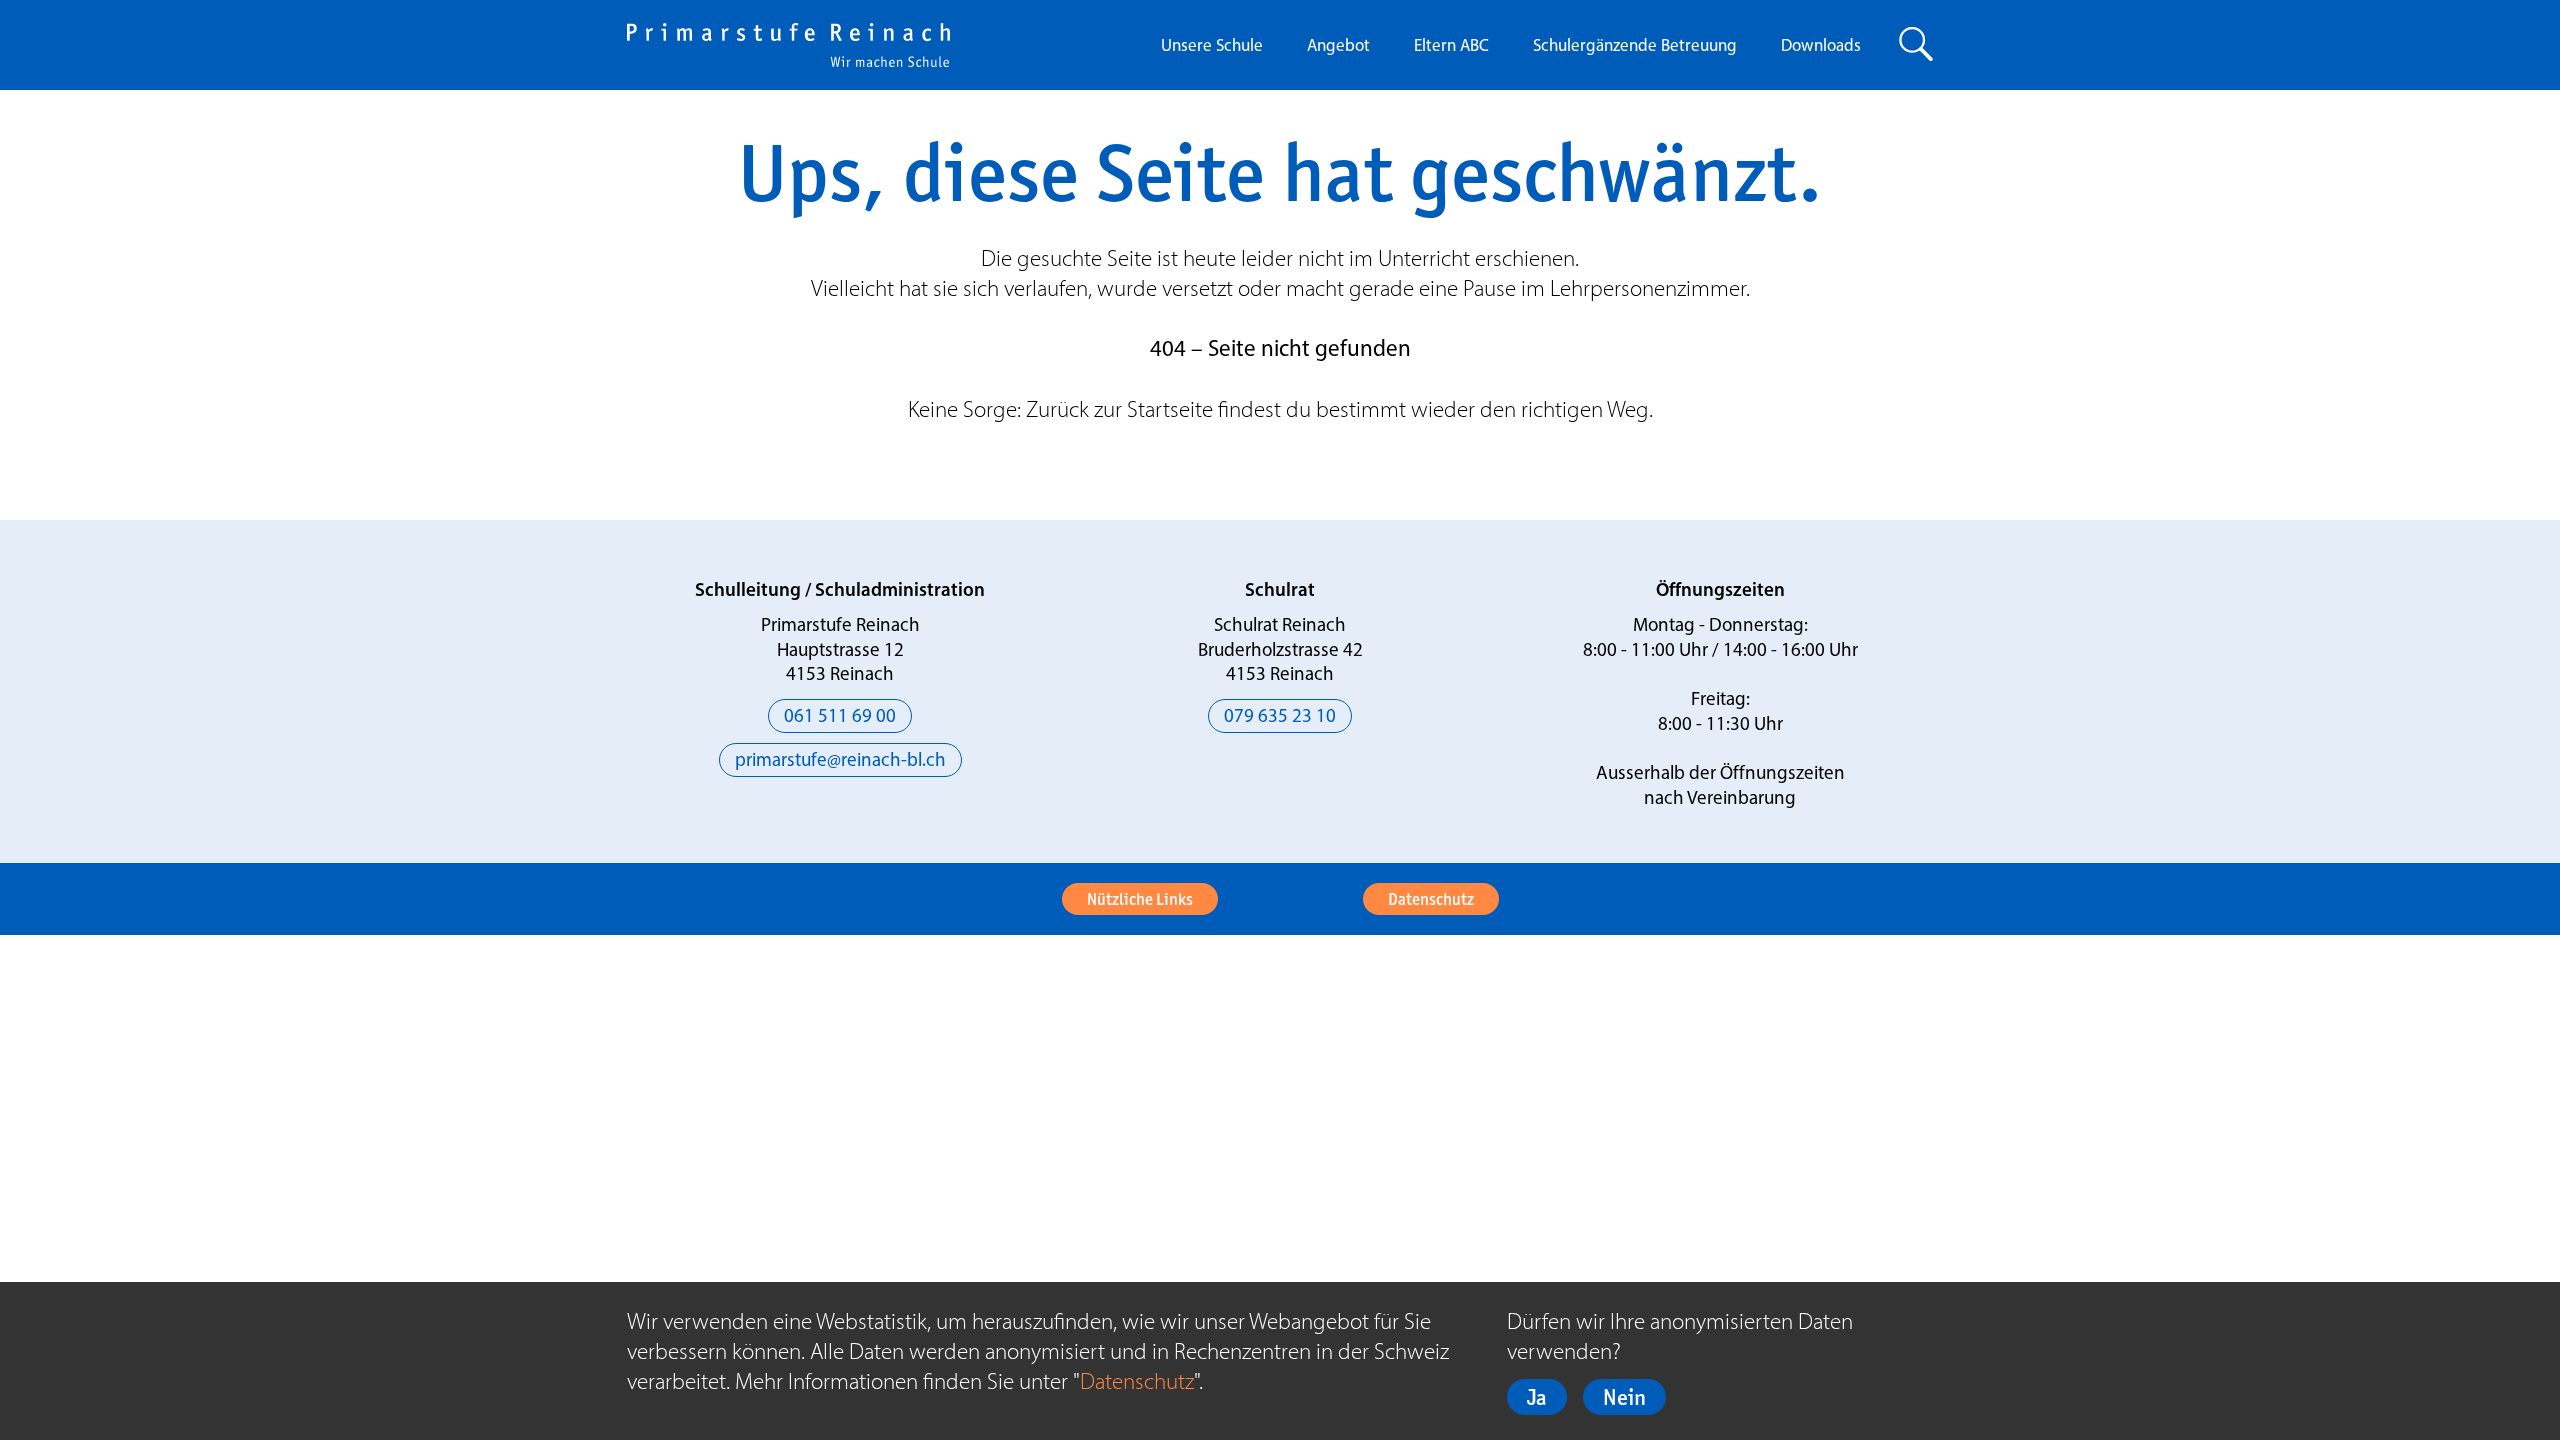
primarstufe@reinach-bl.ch (840, 761)
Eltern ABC (1451, 46)
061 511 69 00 (840, 717)
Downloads (1821, 46)
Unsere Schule (1212, 46)
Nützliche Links (1140, 899)
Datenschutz (1431, 899)
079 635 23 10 (1280, 717)
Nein (1624, 1397)
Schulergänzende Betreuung (1635, 46)
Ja (1537, 1397)
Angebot (1338, 46)
